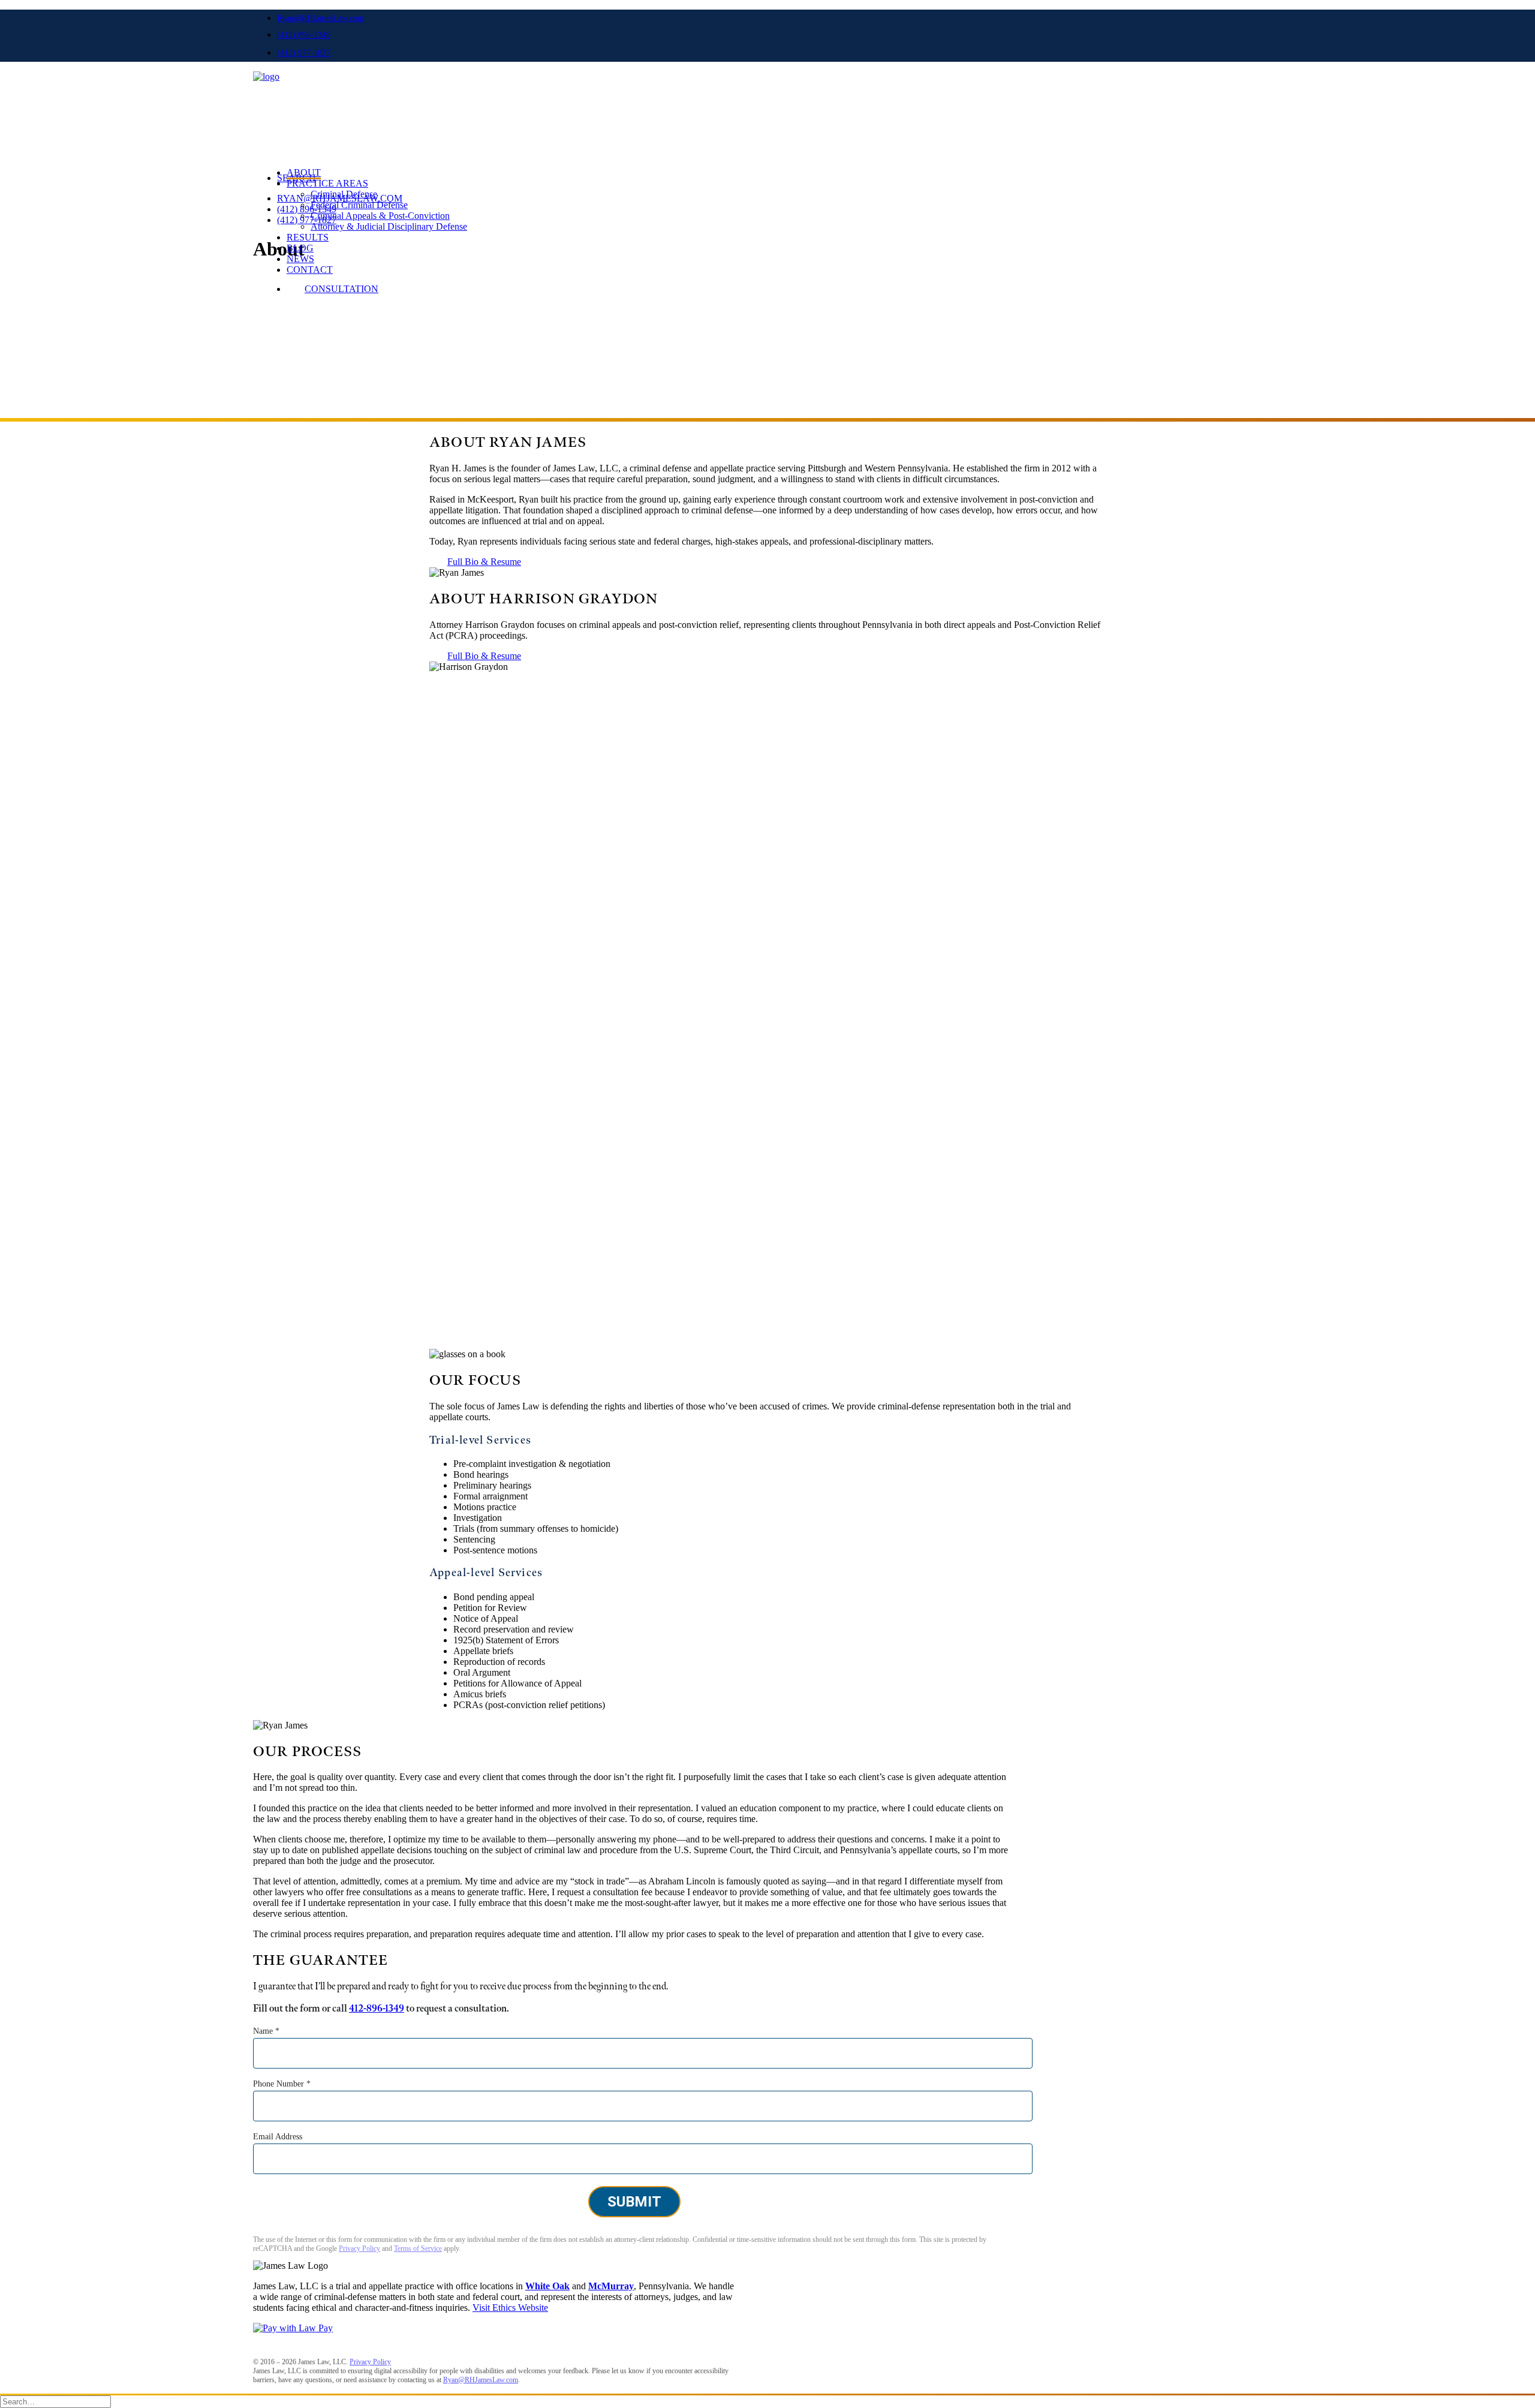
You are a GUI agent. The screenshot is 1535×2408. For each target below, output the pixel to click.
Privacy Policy (359, 2248)
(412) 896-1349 (304, 35)
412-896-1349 (377, 2009)
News (300, 259)
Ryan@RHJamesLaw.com (320, 18)
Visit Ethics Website (510, 2308)
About (304, 172)
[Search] (55, 2401)
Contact (310, 270)
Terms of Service (418, 2248)
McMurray (611, 2286)
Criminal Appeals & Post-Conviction (380, 216)
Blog (300, 248)
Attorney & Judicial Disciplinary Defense (389, 226)
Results (308, 237)
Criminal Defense (344, 194)
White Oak (547, 2286)
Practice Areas (327, 183)
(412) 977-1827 (304, 53)
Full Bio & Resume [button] (484, 562)
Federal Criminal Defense (359, 205)
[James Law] (767, 100)
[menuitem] (779, 18)
